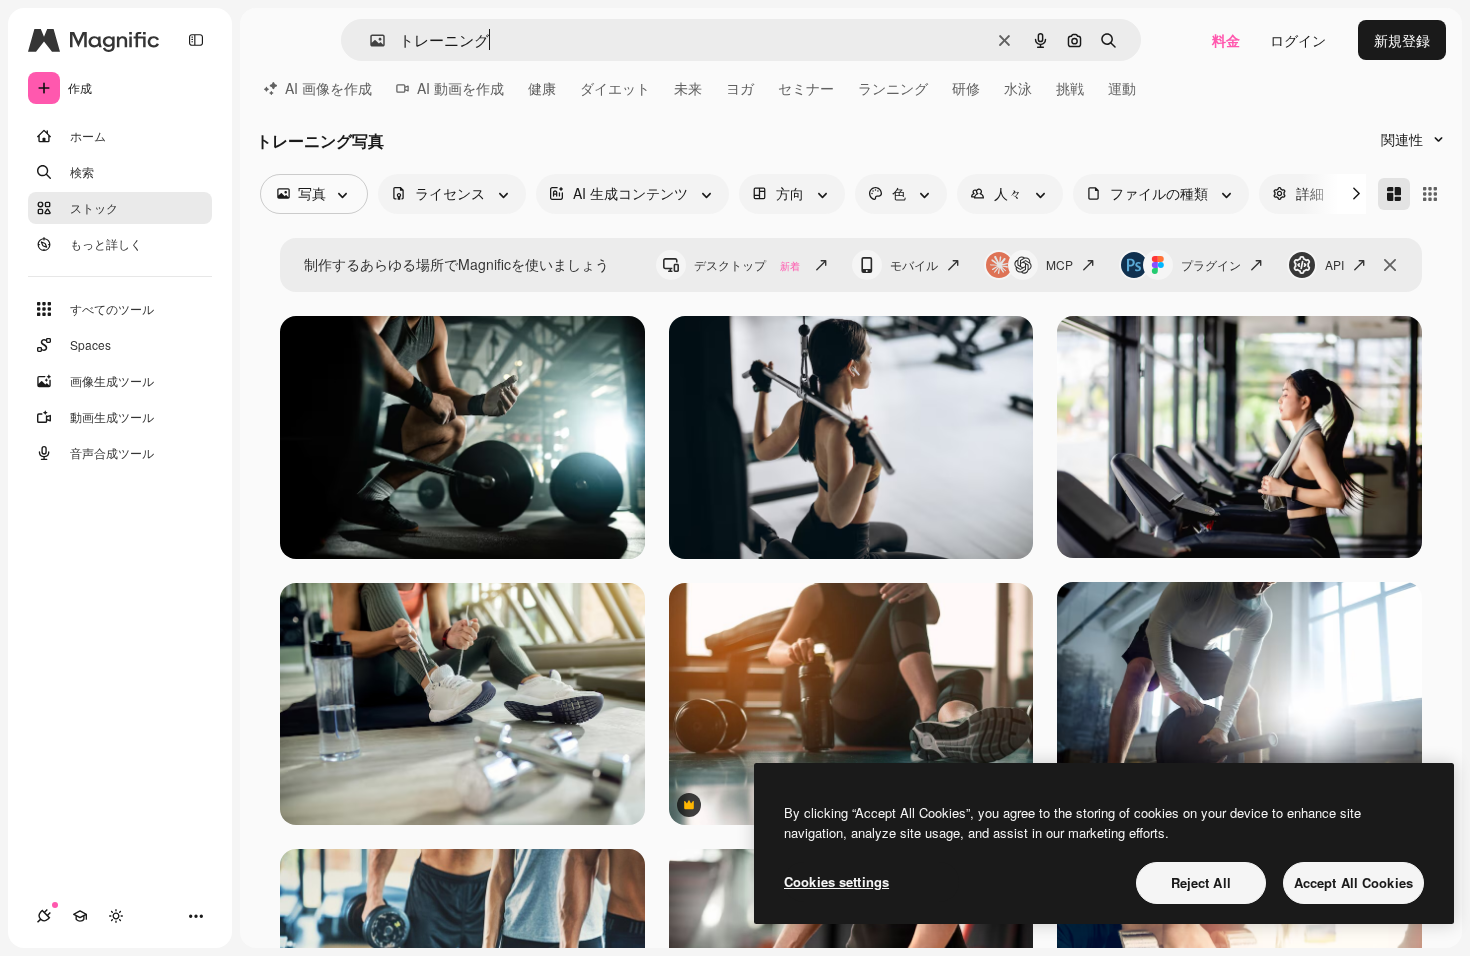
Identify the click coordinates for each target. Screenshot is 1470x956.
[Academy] (80, 916)
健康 (542, 88)
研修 (966, 88)
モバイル (914, 264)
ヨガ (740, 88)
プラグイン (1211, 264)
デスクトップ (747, 264)
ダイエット (615, 88)
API (1334, 264)
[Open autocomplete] (369, 40)
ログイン (1298, 40)
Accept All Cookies (1353, 882)
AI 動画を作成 (460, 88)
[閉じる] (1390, 265)
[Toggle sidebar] (196, 40)
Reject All (1201, 882)
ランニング (893, 88)
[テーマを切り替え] (116, 916)
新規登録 (1402, 40)
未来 (688, 88)
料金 (1226, 40)
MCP (1059, 264)
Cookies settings (836, 881)
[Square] (1430, 194)
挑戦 (1070, 88)
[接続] (44, 916)
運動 (1122, 88)
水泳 (1018, 88)
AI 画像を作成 (328, 88)
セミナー (806, 88)
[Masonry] (1394, 194)
